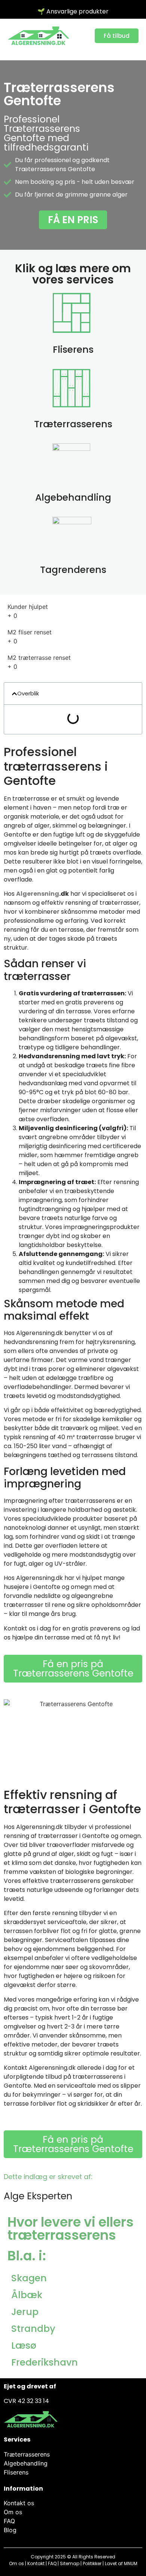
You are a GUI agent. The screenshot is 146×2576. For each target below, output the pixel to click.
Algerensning (38, 894)
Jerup (25, 2312)
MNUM (131, 2563)
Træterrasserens (73, 424)
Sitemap (70, 2563)
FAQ (52, 2563)
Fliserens (73, 350)
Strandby (33, 2329)
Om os (16, 2563)
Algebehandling (73, 497)
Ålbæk (27, 2295)
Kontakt (36, 2563)
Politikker (92, 2563)
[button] (14, 694)
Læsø (24, 2346)
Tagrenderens (73, 570)
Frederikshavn (45, 2362)
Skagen (29, 2278)
